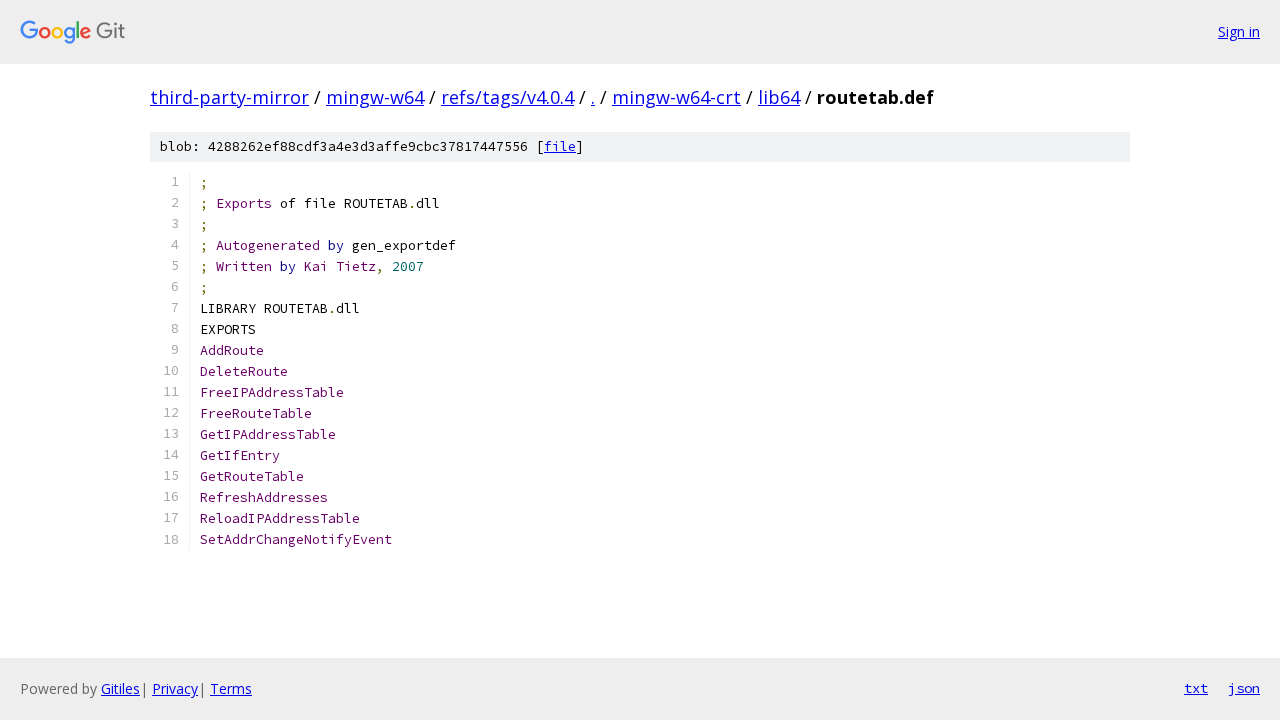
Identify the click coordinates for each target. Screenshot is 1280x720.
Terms (231, 688)
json (1244, 688)
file (560, 146)
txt (1196, 688)
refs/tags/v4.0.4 (507, 97)
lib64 (779, 97)
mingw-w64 (375, 97)
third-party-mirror (229, 97)
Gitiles (120, 688)
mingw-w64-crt (676, 97)
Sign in (1239, 31)
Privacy (175, 688)
